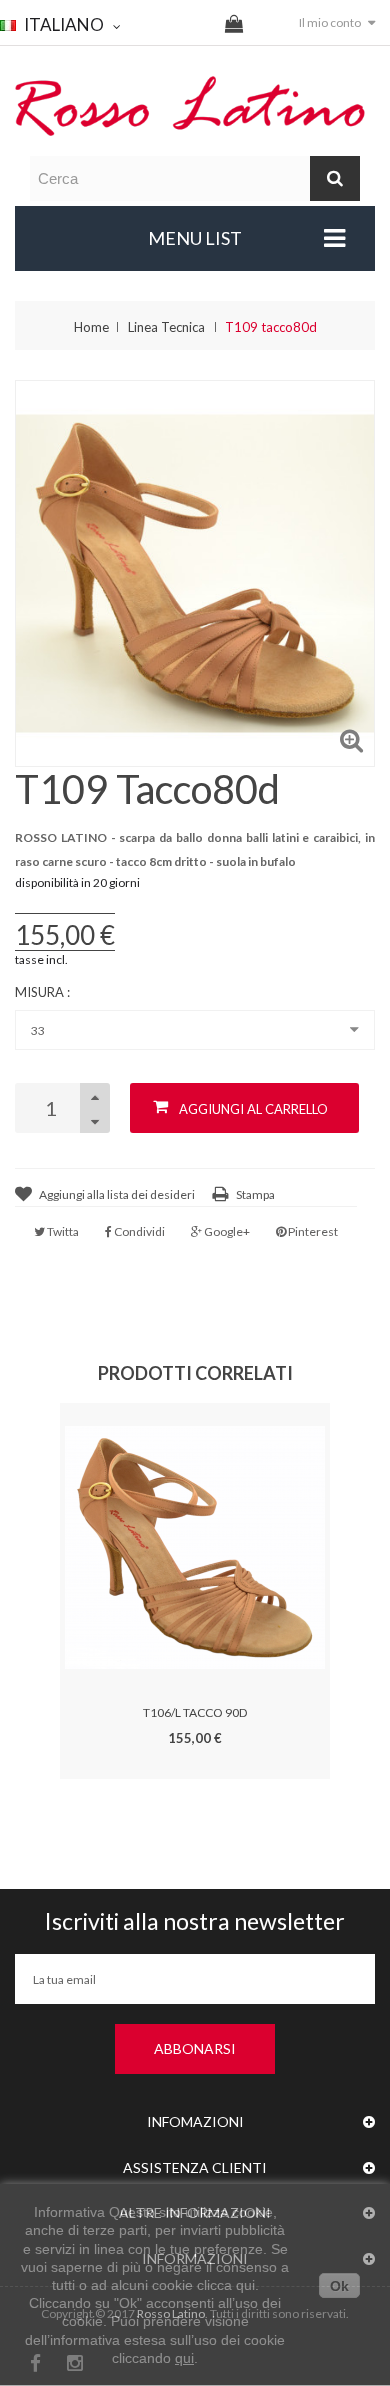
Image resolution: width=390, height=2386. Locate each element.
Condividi (138, 1231)
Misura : (44, 992)
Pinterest (312, 1231)
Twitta (62, 1231)
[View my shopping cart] (234, 25)
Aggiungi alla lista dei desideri (117, 1194)
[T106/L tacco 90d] (195, 1546)
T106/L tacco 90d (195, 1712)
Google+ (226, 1231)
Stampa (255, 1194)
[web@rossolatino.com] (195, 104)
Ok (339, 2286)
